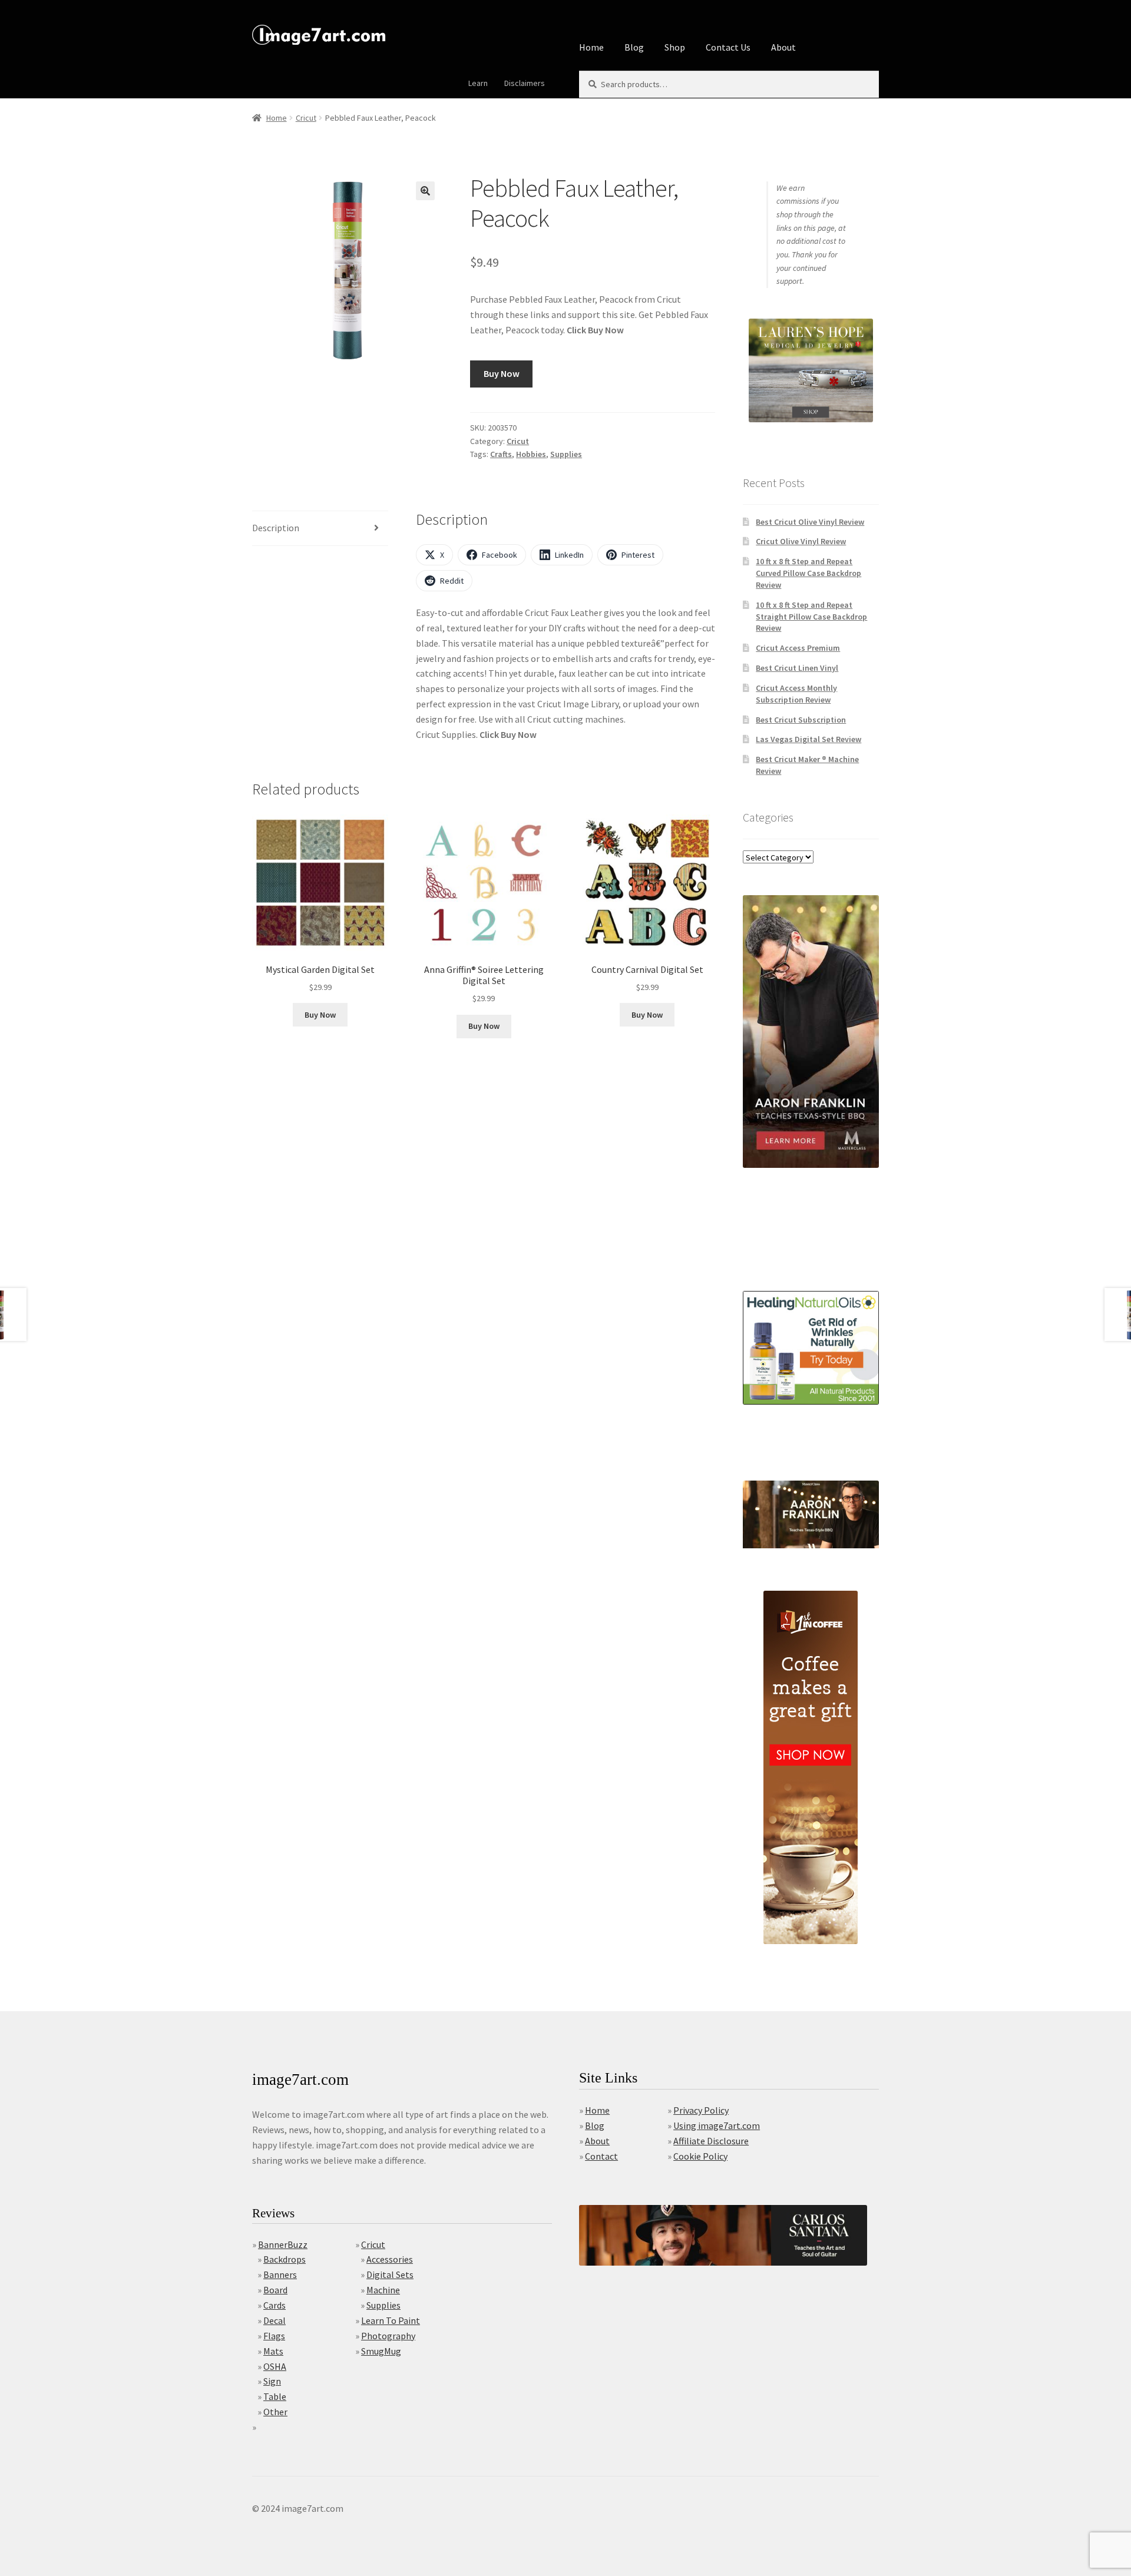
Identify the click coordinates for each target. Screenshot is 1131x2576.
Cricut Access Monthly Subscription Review (796, 694)
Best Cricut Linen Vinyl (797, 668)
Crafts (501, 454)
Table (275, 2396)
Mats (273, 2351)
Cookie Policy (700, 2156)
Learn (478, 83)
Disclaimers (525, 83)
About (783, 47)
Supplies (566, 454)
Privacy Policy (701, 2110)
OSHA (275, 2366)
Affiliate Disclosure (711, 2141)
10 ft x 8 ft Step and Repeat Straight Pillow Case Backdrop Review (811, 617)
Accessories (390, 2259)
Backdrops (285, 2259)
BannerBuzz (283, 2244)
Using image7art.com (717, 2125)
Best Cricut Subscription (801, 720)
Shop (675, 47)
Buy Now (502, 373)
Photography (388, 2336)
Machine (383, 2290)
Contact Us (728, 47)
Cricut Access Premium (798, 648)
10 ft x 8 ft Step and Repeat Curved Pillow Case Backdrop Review (808, 573)
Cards (275, 2305)
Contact (601, 2156)
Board (275, 2290)
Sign (272, 2381)
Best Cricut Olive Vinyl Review (810, 522)
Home (591, 47)
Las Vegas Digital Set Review (808, 739)
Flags (274, 2336)
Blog (634, 47)
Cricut (306, 118)
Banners (280, 2274)
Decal (275, 2320)
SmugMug (381, 2351)
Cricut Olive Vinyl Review (801, 541)
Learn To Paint (391, 2320)
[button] (425, 191)
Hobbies (531, 454)
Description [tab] (276, 528)
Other (275, 2412)
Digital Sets (390, 2274)
